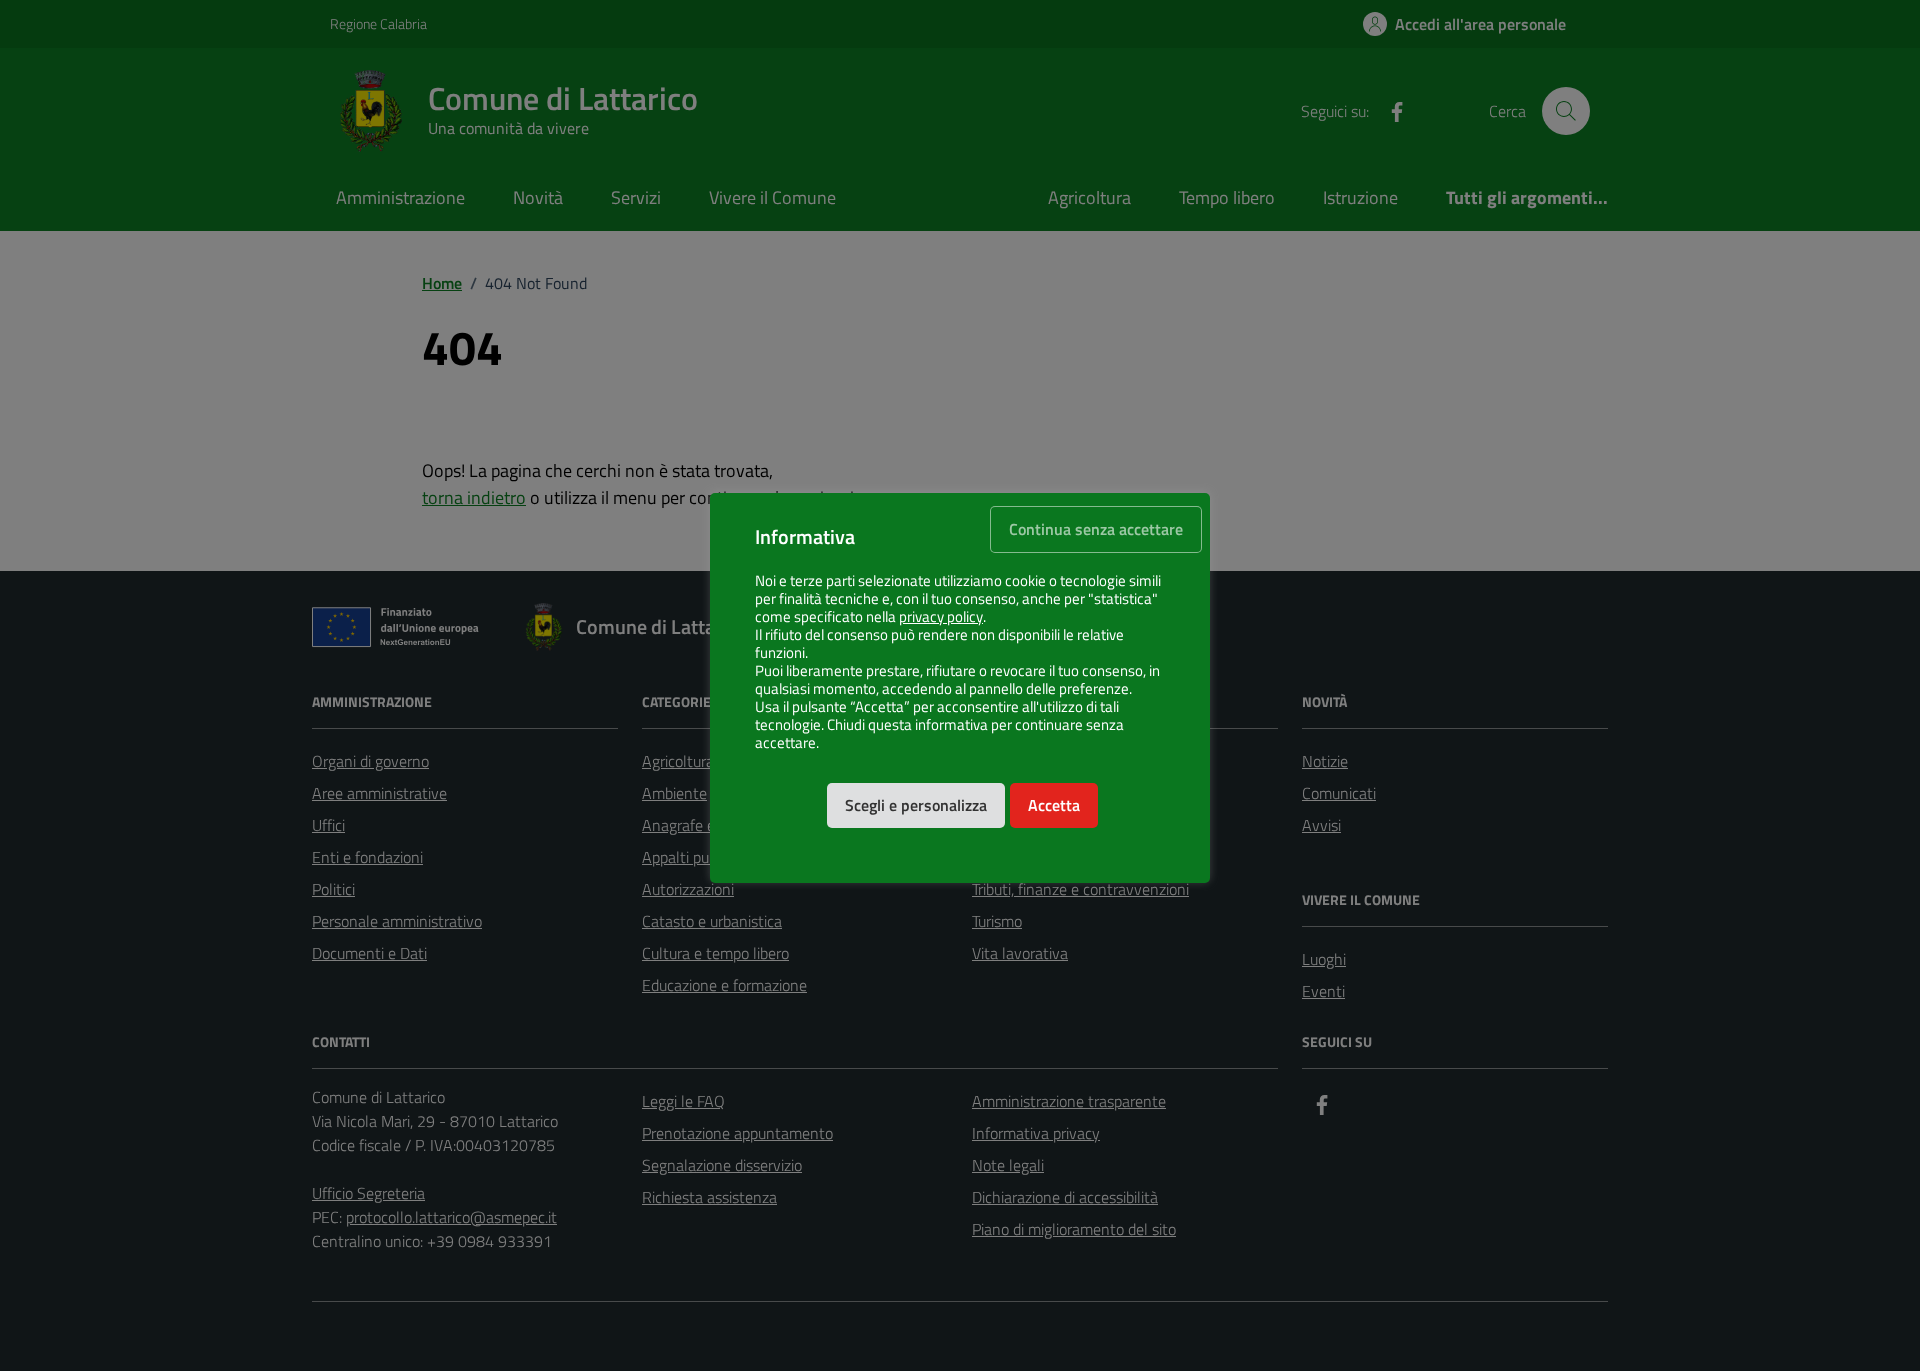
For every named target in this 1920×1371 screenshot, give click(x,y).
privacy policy (941, 617)
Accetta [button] (1054, 805)
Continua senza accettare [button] (1096, 529)
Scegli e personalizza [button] (916, 805)
